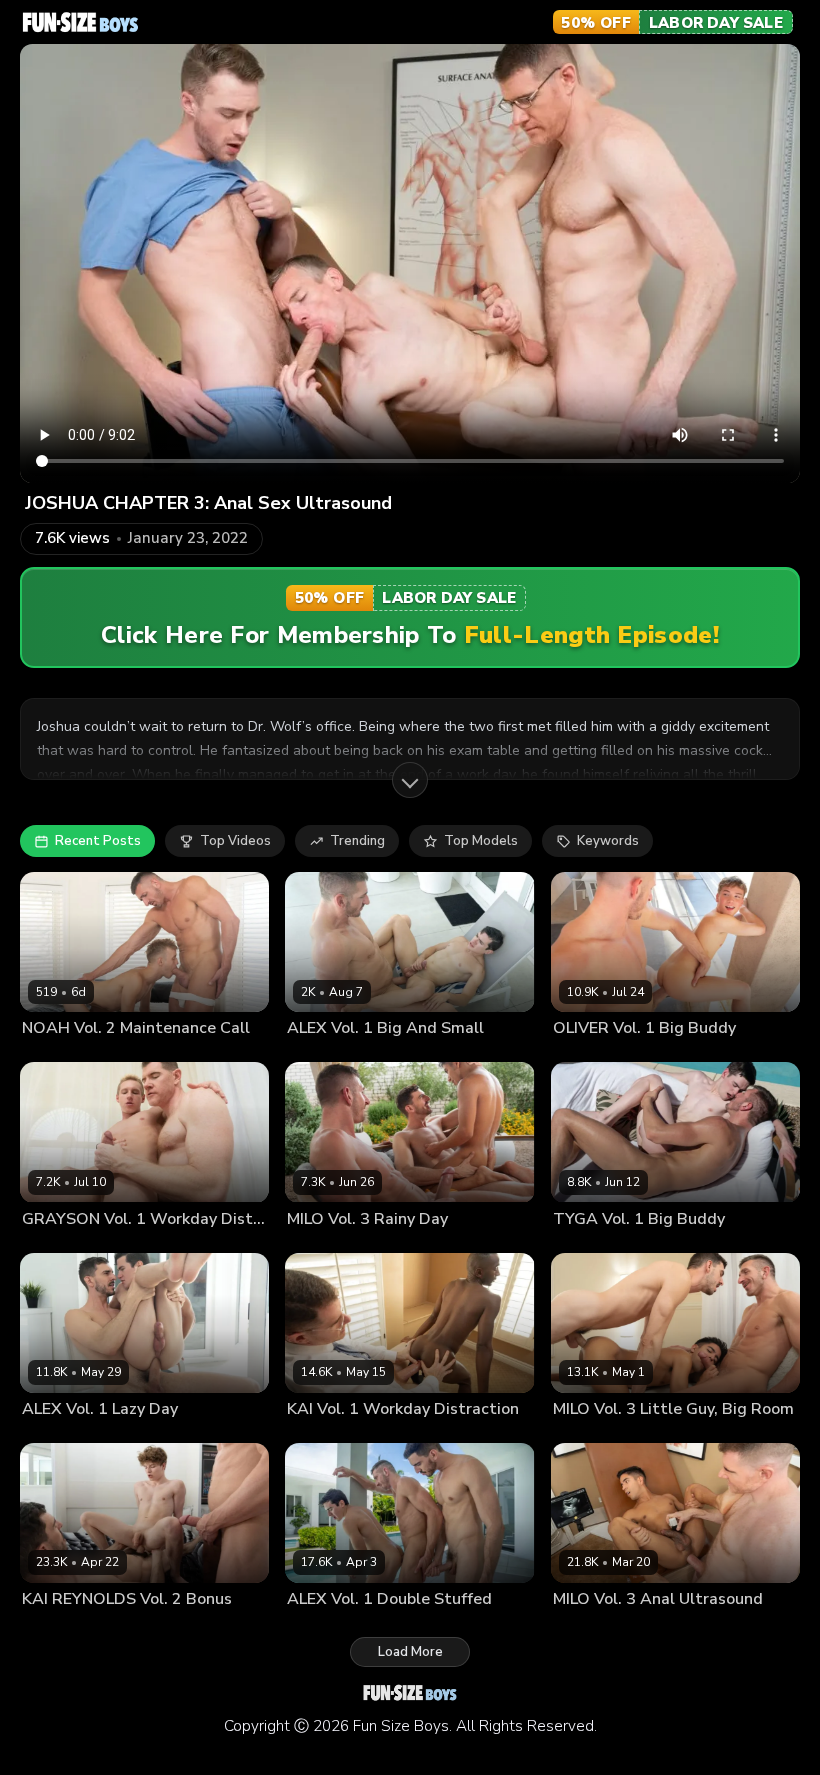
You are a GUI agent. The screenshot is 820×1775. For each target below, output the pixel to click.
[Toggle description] (410, 780)
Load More (410, 1652)
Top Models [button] (481, 841)
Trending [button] (357, 841)
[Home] (80, 22)
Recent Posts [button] (98, 841)
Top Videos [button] (235, 841)
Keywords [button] (608, 841)
